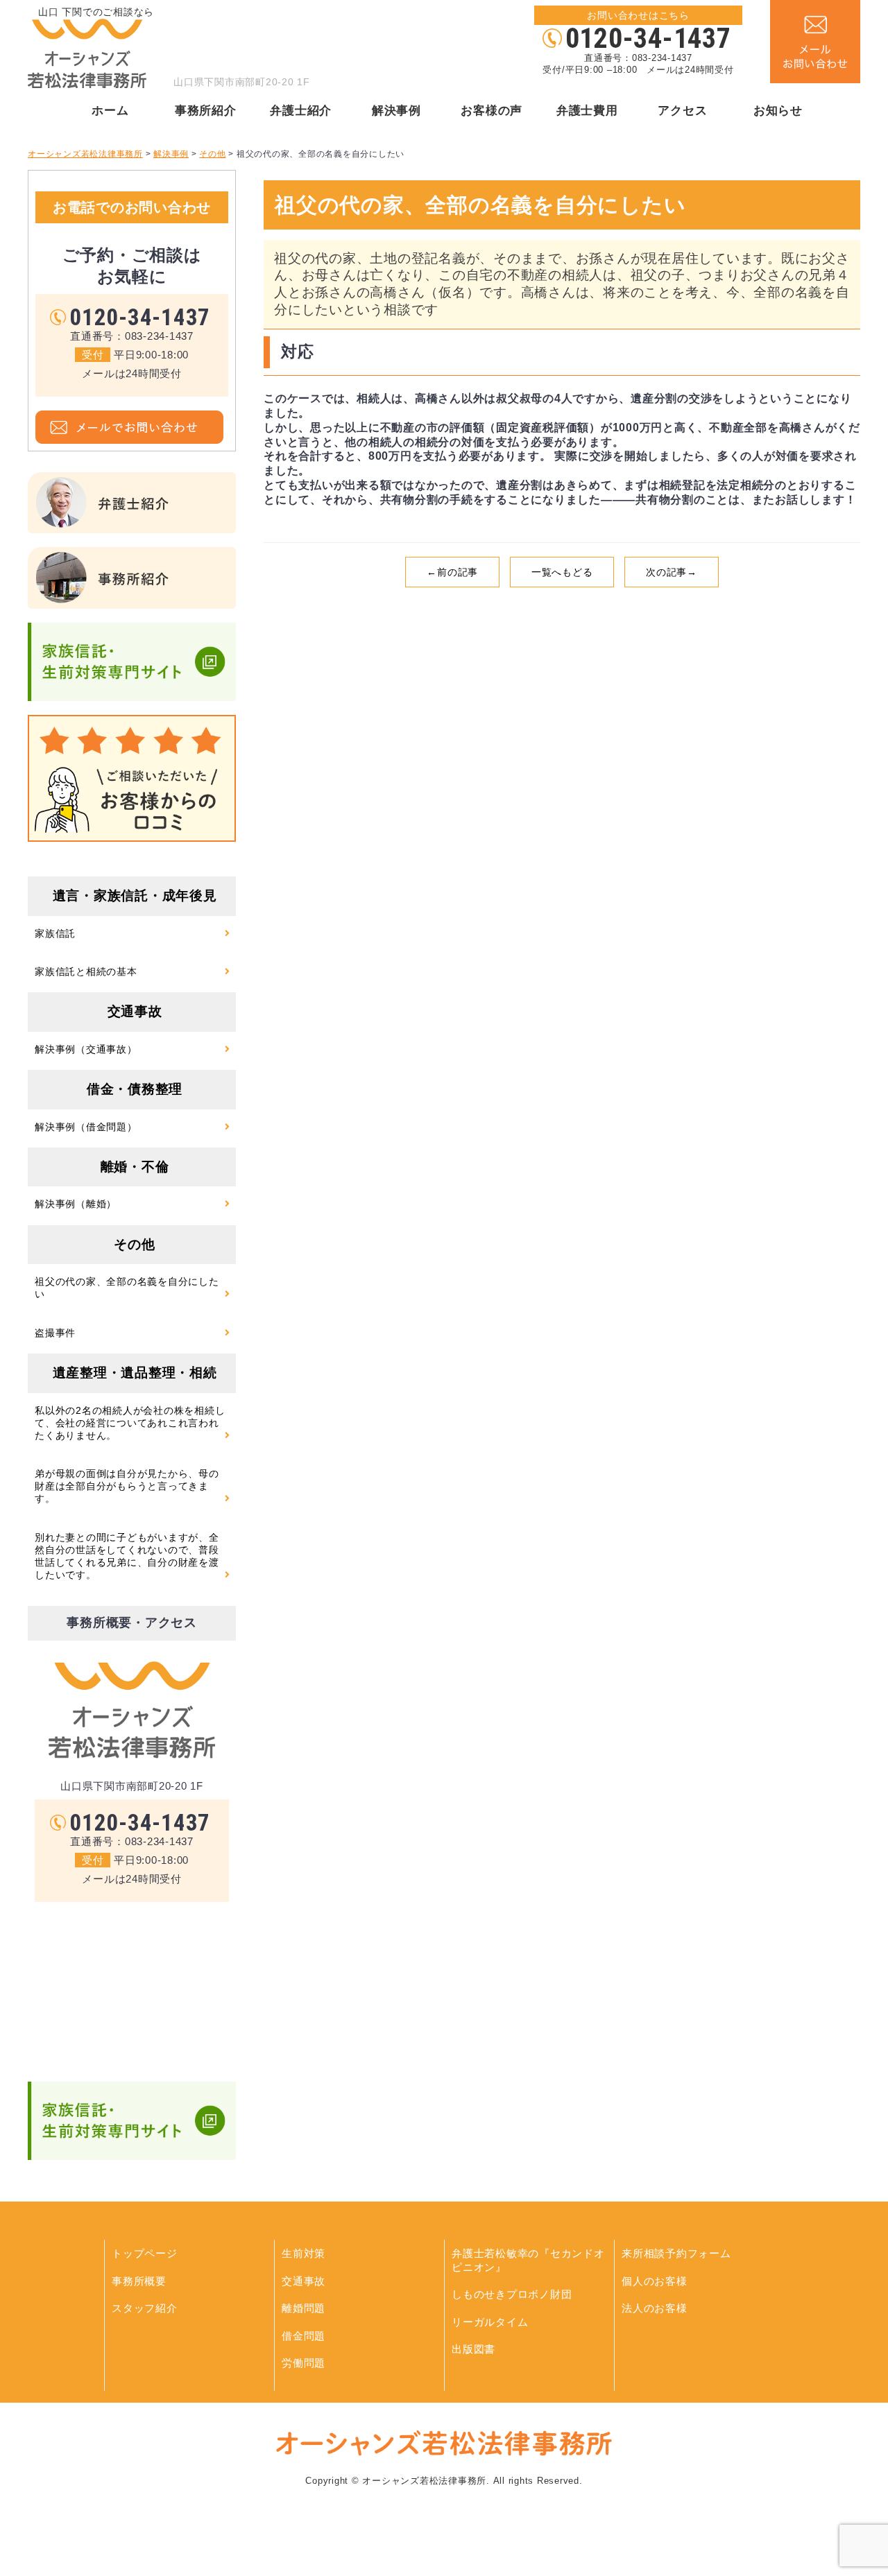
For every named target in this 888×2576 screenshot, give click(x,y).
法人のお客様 (655, 2308)
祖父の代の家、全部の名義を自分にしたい (127, 1288)
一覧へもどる (562, 572)
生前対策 (304, 2253)
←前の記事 (452, 572)
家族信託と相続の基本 (86, 971)
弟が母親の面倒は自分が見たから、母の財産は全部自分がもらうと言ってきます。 (127, 1486)
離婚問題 (304, 2308)
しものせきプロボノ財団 (512, 2294)
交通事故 (135, 1011)
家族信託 (55, 933)
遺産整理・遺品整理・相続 (135, 1373)
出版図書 (473, 2349)
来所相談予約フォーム (676, 2253)
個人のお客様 (655, 2281)
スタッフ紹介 (145, 2308)
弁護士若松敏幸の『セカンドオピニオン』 (528, 2260)
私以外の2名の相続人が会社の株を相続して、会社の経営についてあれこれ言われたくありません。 (130, 1423)
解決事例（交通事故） (86, 1049)
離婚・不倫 (135, 1167)
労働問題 (304, 2363)
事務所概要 (139, 2281)
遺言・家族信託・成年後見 (135, 896)
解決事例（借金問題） (86, 1127)
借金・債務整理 (135, 1089)
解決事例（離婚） (76, 1204)
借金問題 (304, 2336)
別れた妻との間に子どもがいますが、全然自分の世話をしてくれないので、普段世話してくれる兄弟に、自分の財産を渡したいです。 (127, 1556)
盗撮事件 (55, 1333)
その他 (134, 1244)
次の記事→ (672, 572)
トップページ (145, 2253)
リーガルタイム (490, 2322)
